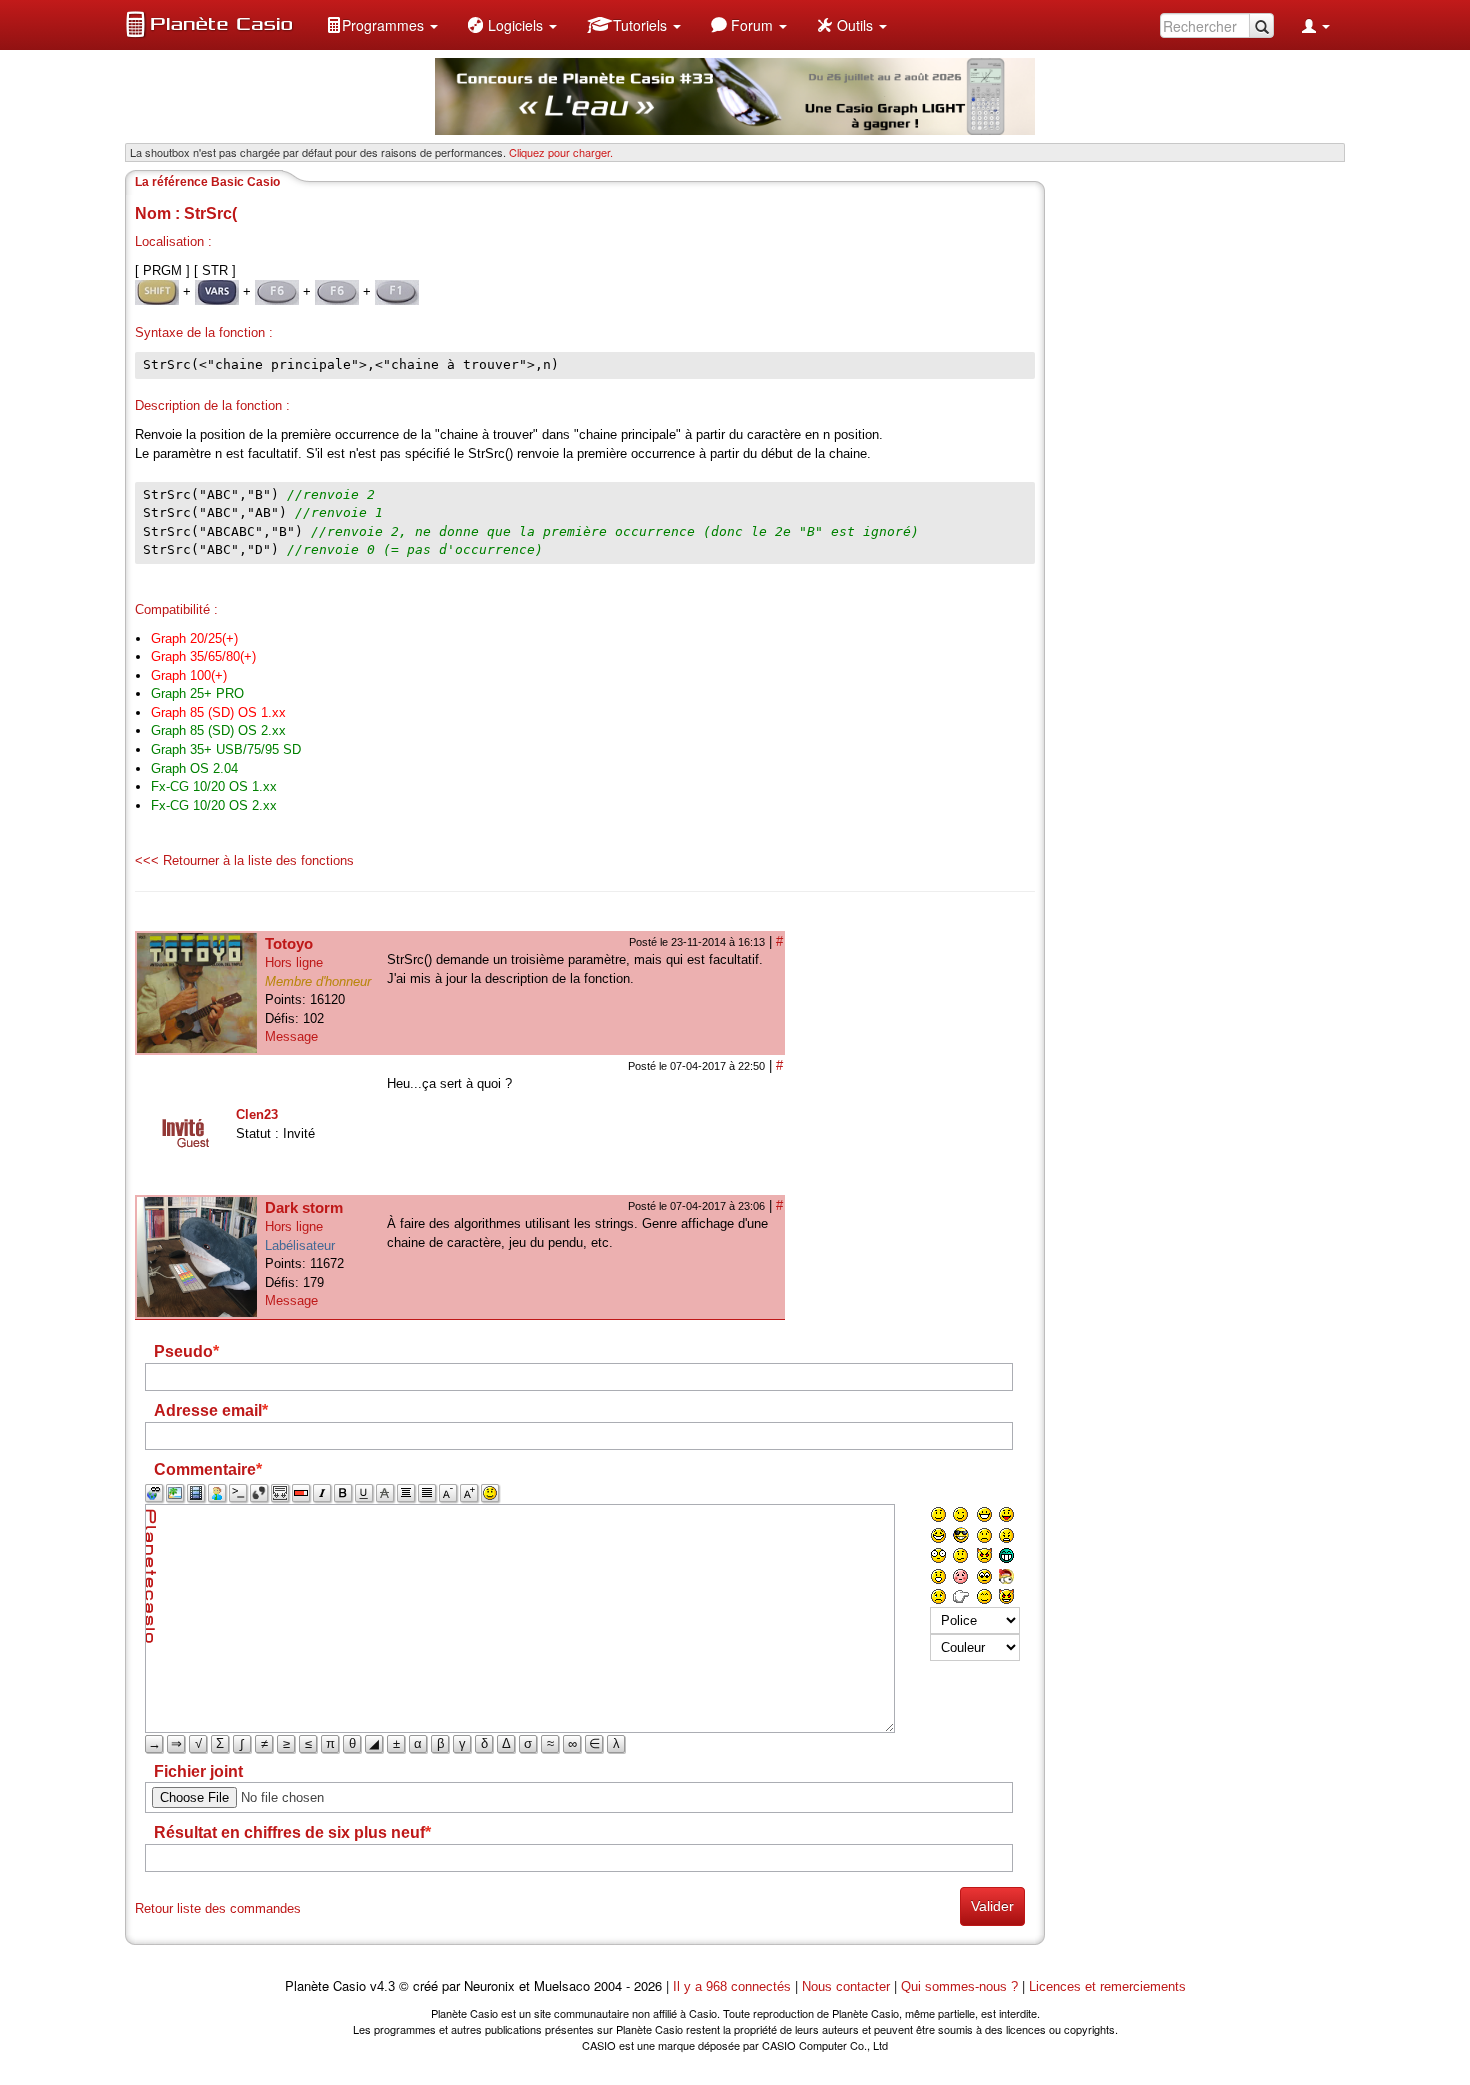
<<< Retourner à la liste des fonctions (244, 860)
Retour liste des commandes (218, 1908)
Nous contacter (846, 1986)
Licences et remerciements (1107, 1986)
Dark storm (304, 1207)
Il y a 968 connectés (734, 1986)
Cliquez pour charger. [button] (561, 152)
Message (291, 1036)
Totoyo (289, 943)
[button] (382, 25)
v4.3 (382, 1986)
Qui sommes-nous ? (959, 1986)
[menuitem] (382, 25)
